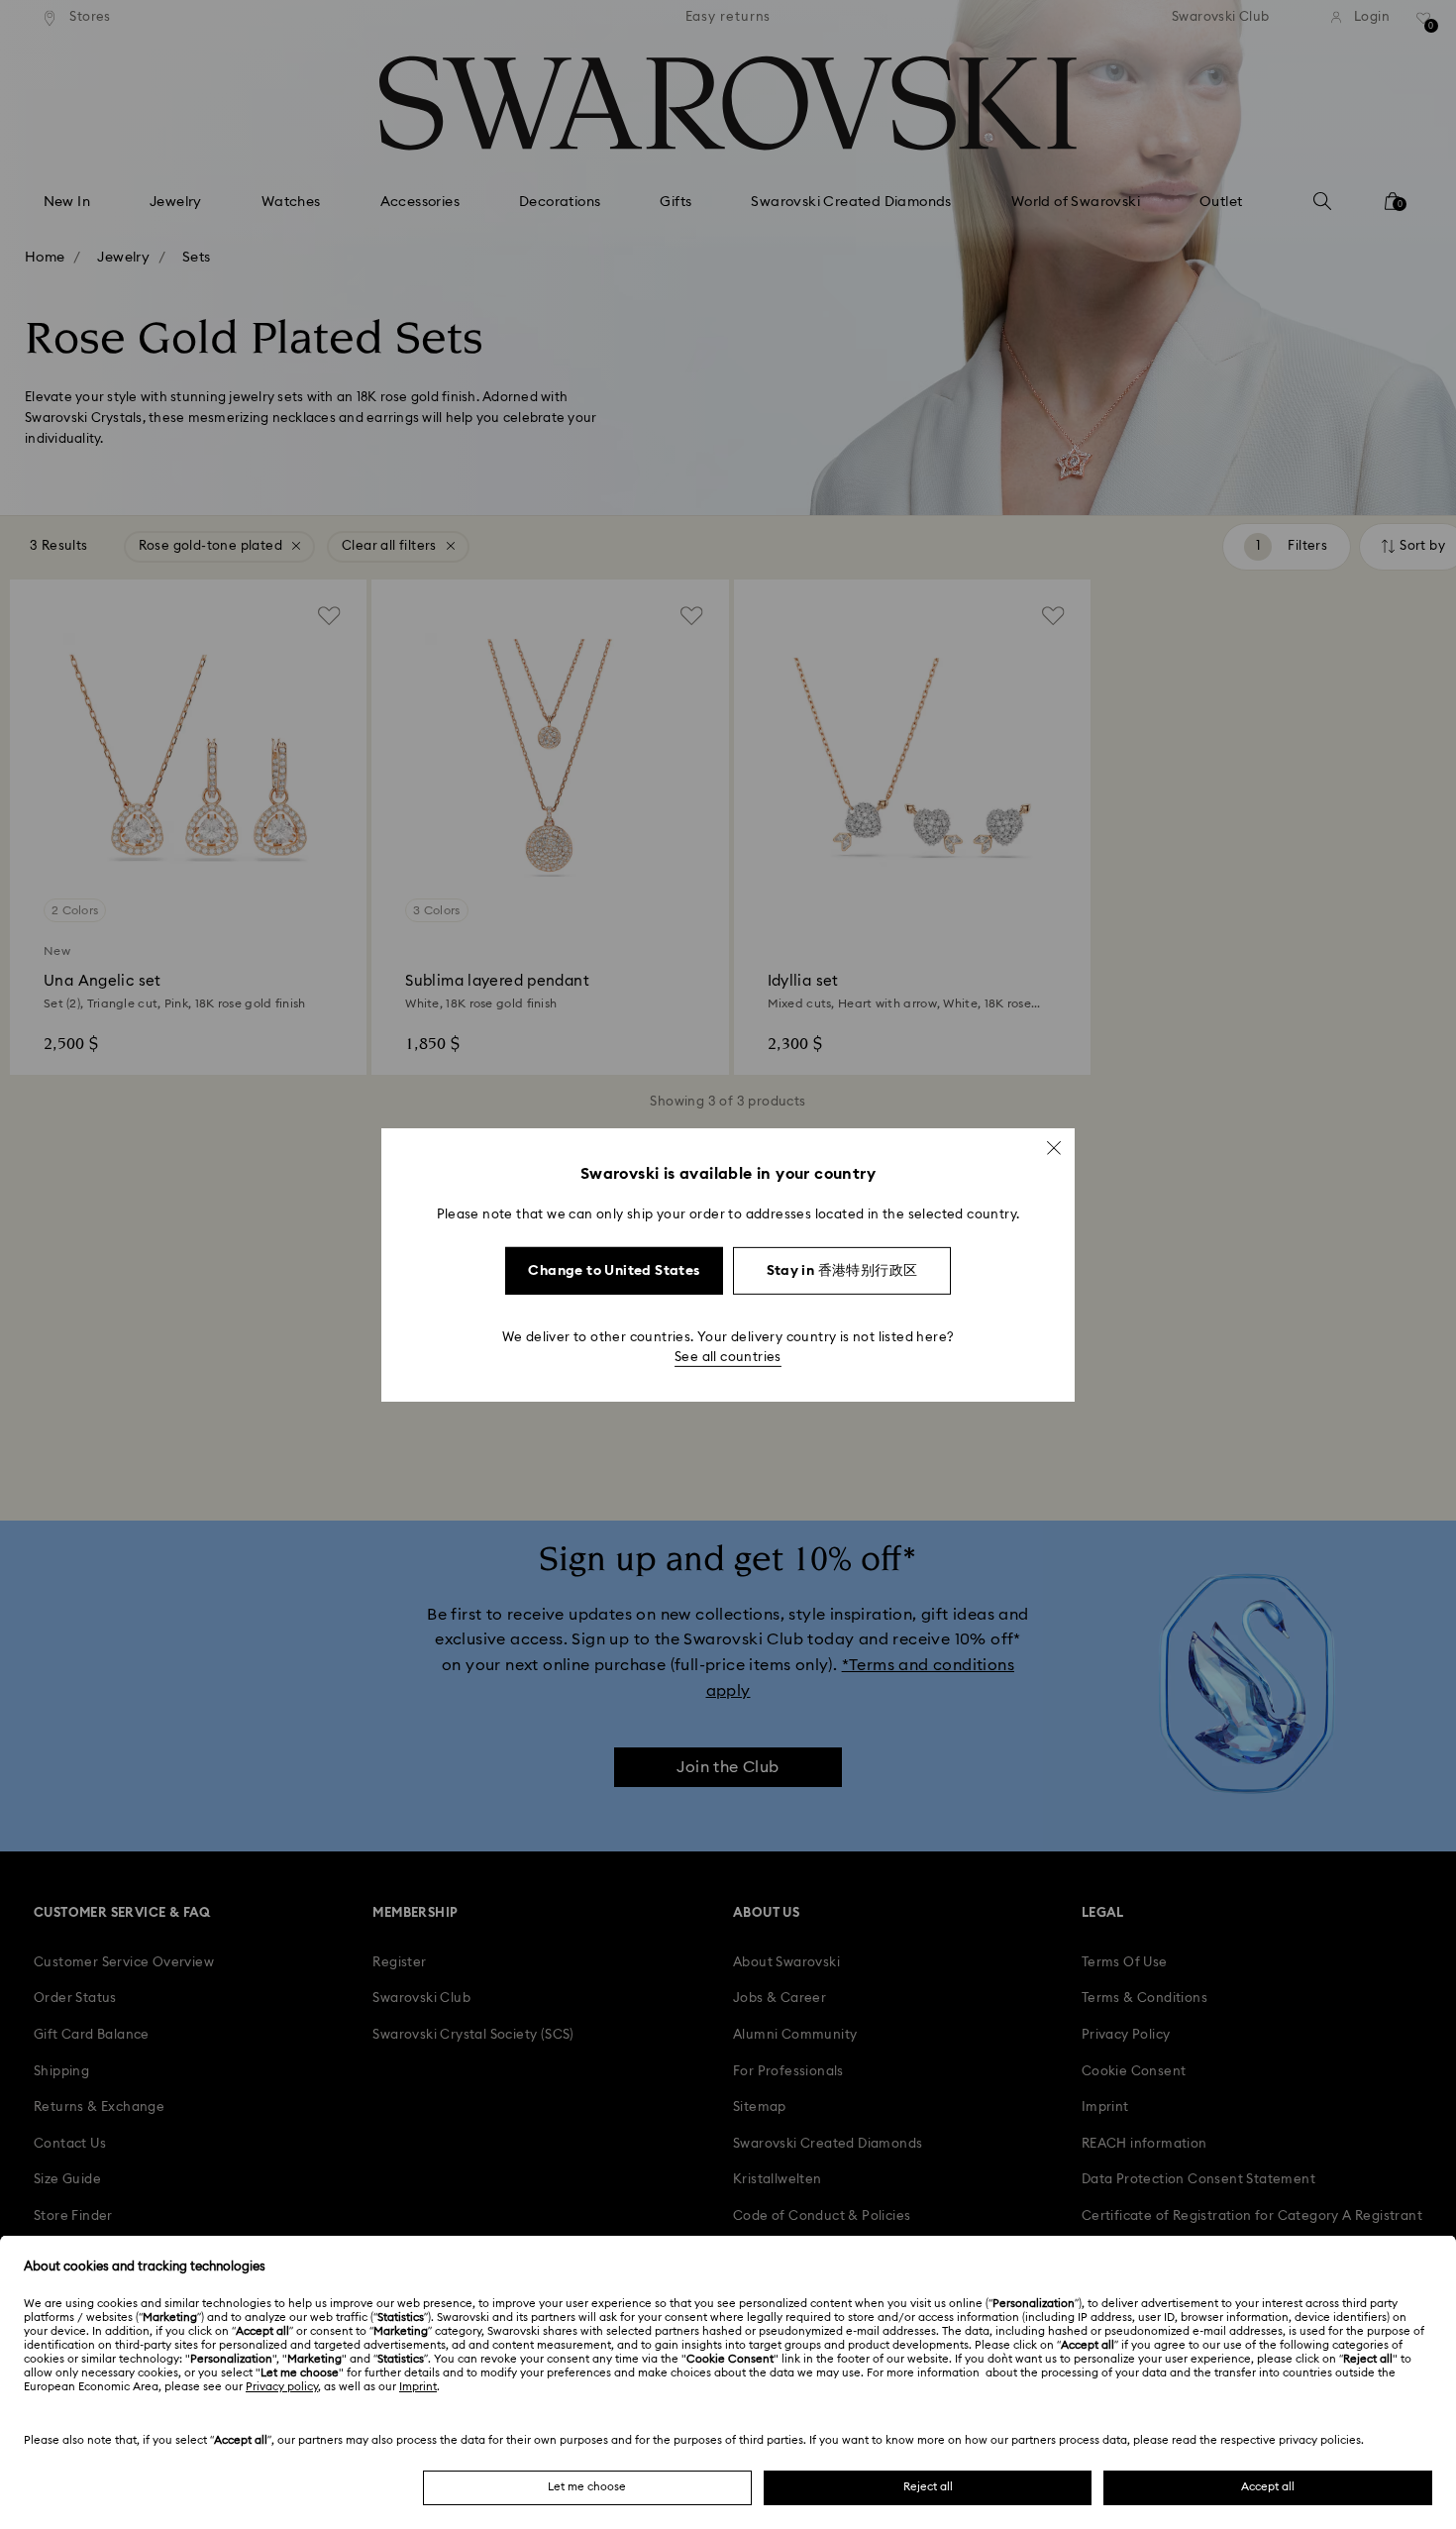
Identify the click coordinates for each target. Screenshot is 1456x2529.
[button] (1054, 1147)
